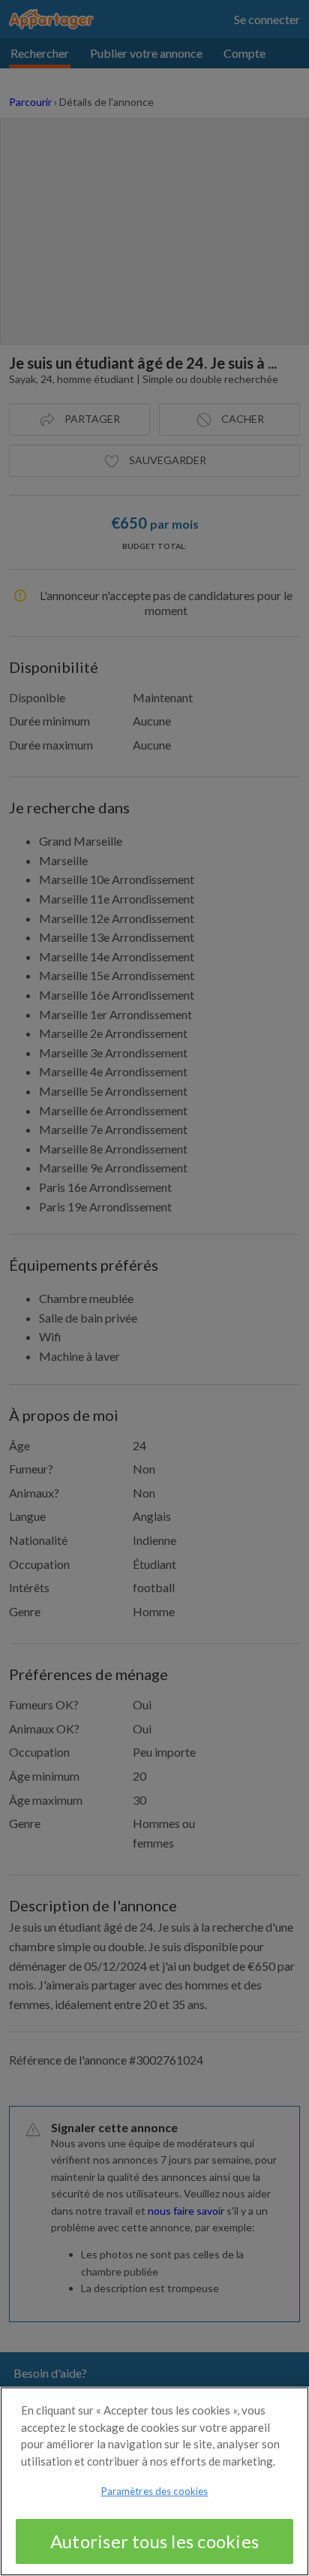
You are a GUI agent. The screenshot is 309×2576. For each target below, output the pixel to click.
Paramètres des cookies (155, 2491)
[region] (154, 2481)
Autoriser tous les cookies (154, 2541)
